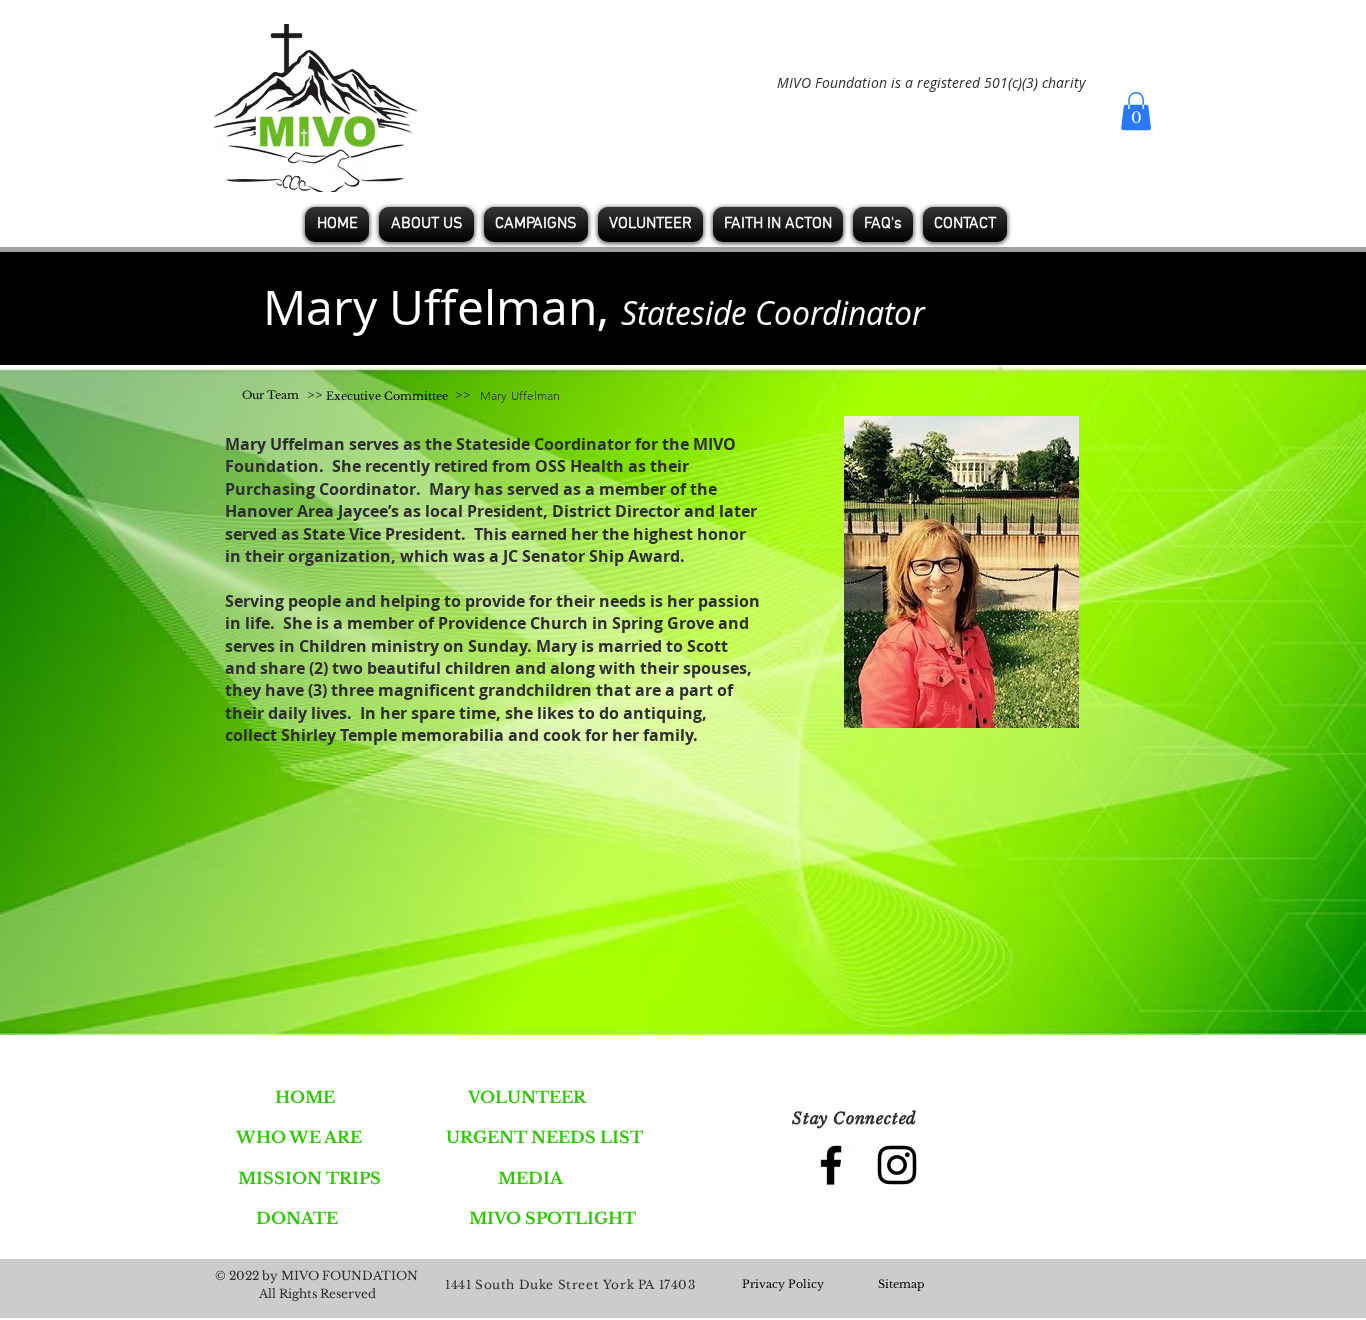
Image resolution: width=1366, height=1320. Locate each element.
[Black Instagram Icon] (897, 1165)
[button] (1136, 111)
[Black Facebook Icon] (831, 1165)
